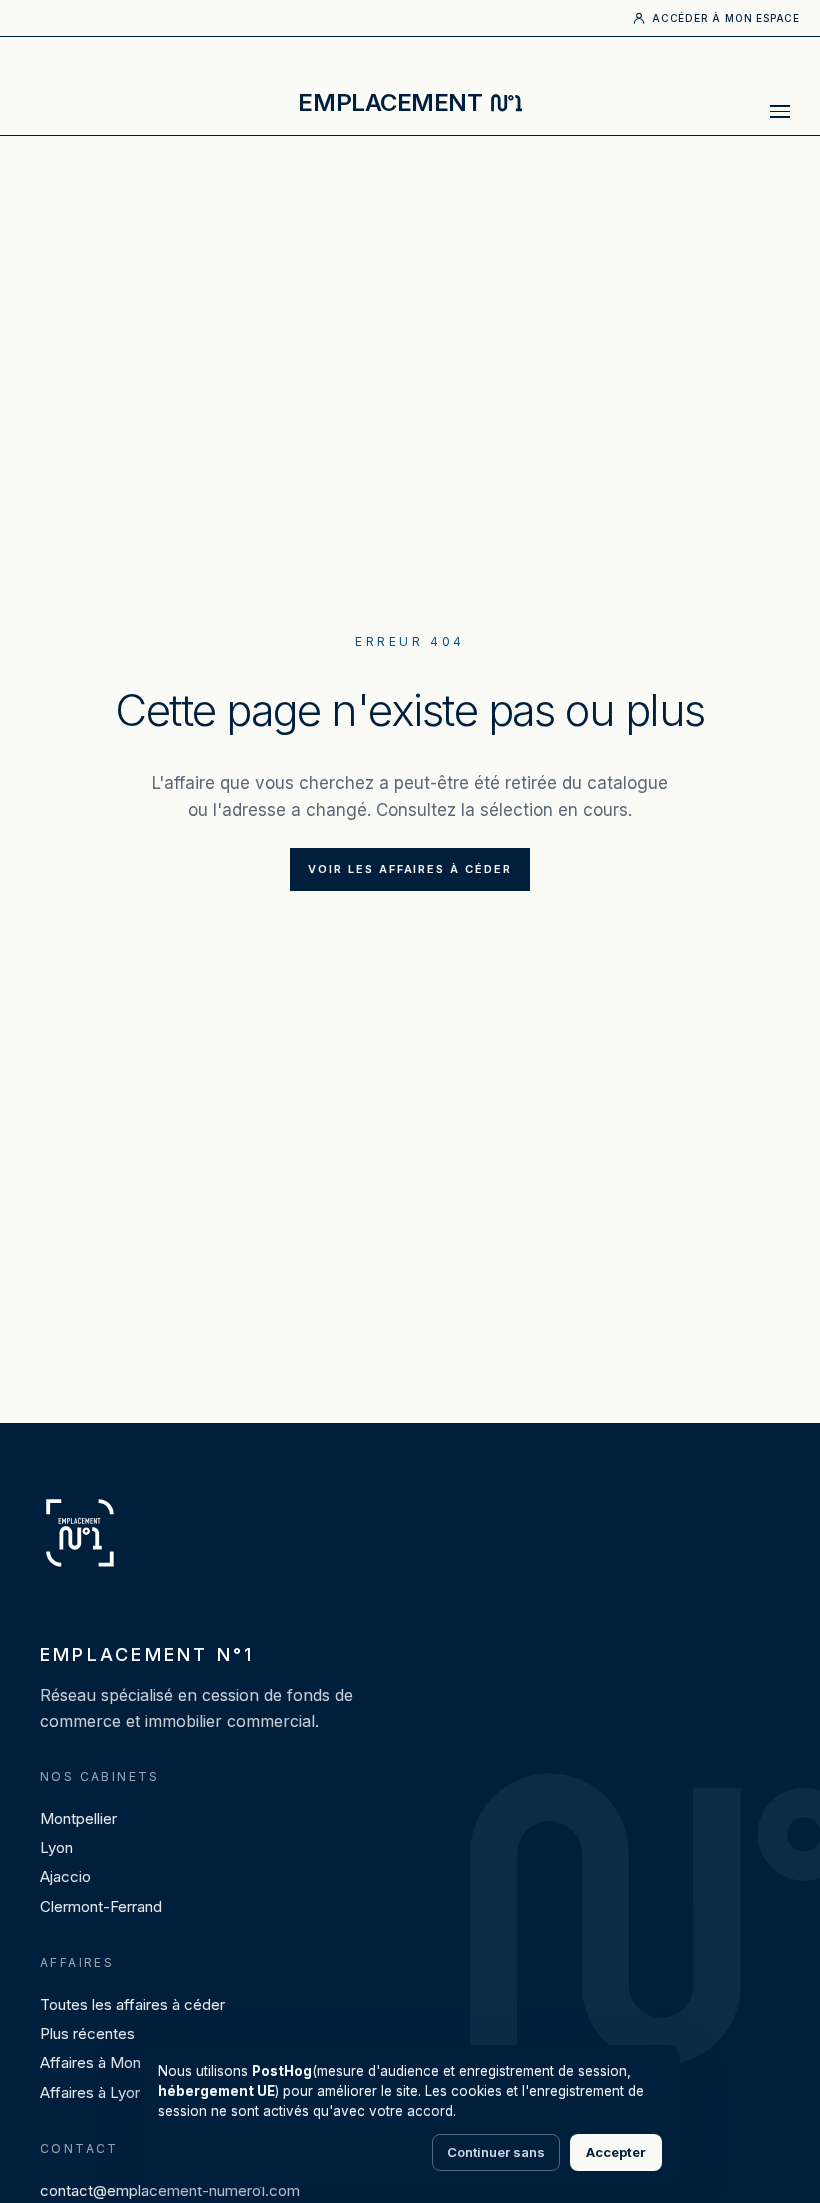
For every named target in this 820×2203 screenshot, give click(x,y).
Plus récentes (87, 2033)
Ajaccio (65, 1876)
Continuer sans (496, 2152)
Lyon (56, 1847)
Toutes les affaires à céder (132, 2004)
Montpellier (78, 1818)
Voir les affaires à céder (410, 869)
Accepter (616, 2152)
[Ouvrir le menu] (780, 111)
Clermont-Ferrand (101, 1906)
